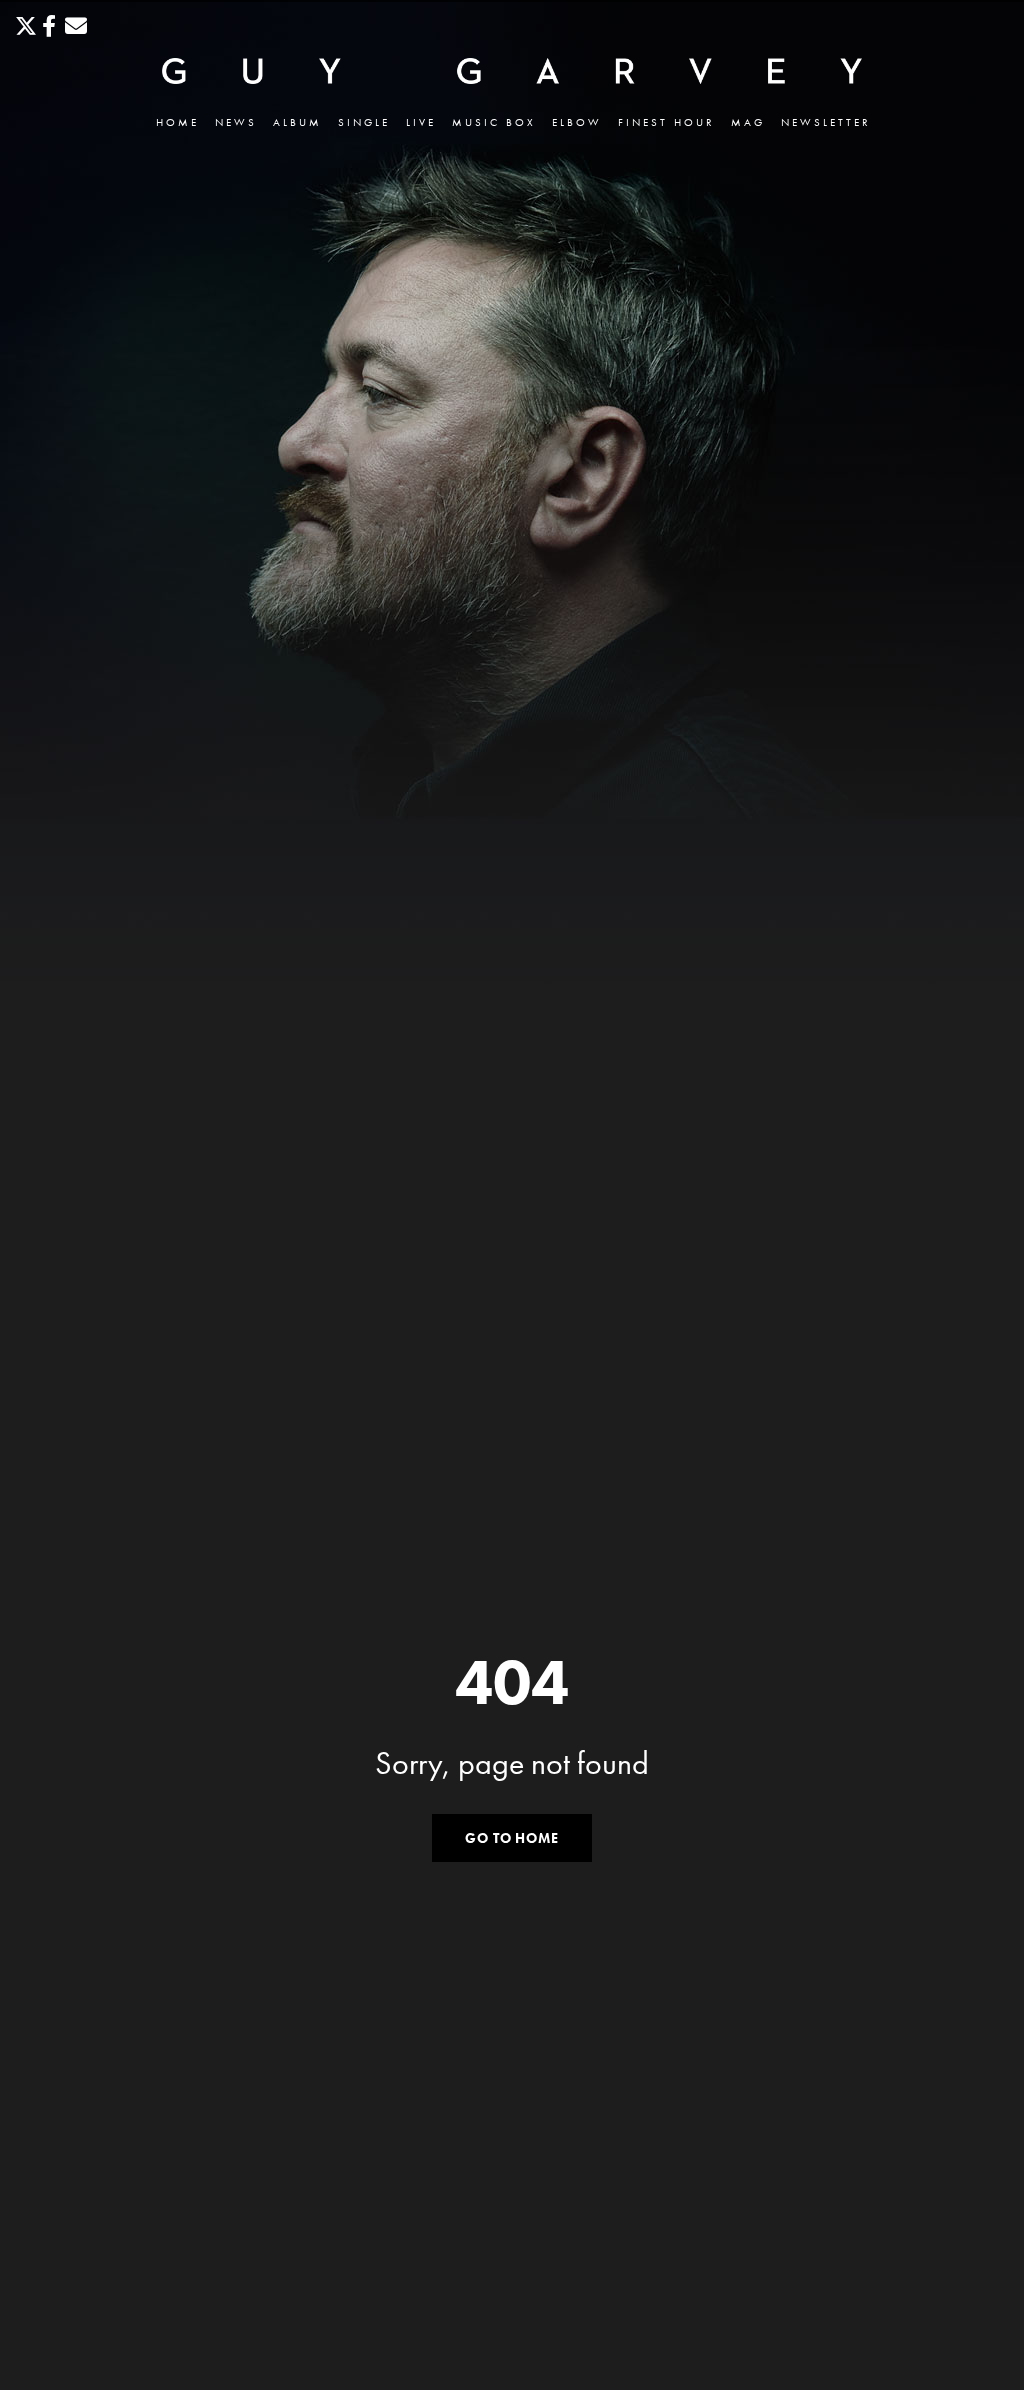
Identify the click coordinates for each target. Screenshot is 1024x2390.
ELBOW (577, 122)
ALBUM (297, 122)
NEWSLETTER (826, 122)
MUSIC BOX (494, 122)
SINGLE (364, 122)
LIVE (421, 122)
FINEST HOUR (666, 122)
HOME (177, 122)
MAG (748, 122)
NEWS (236, 122)
